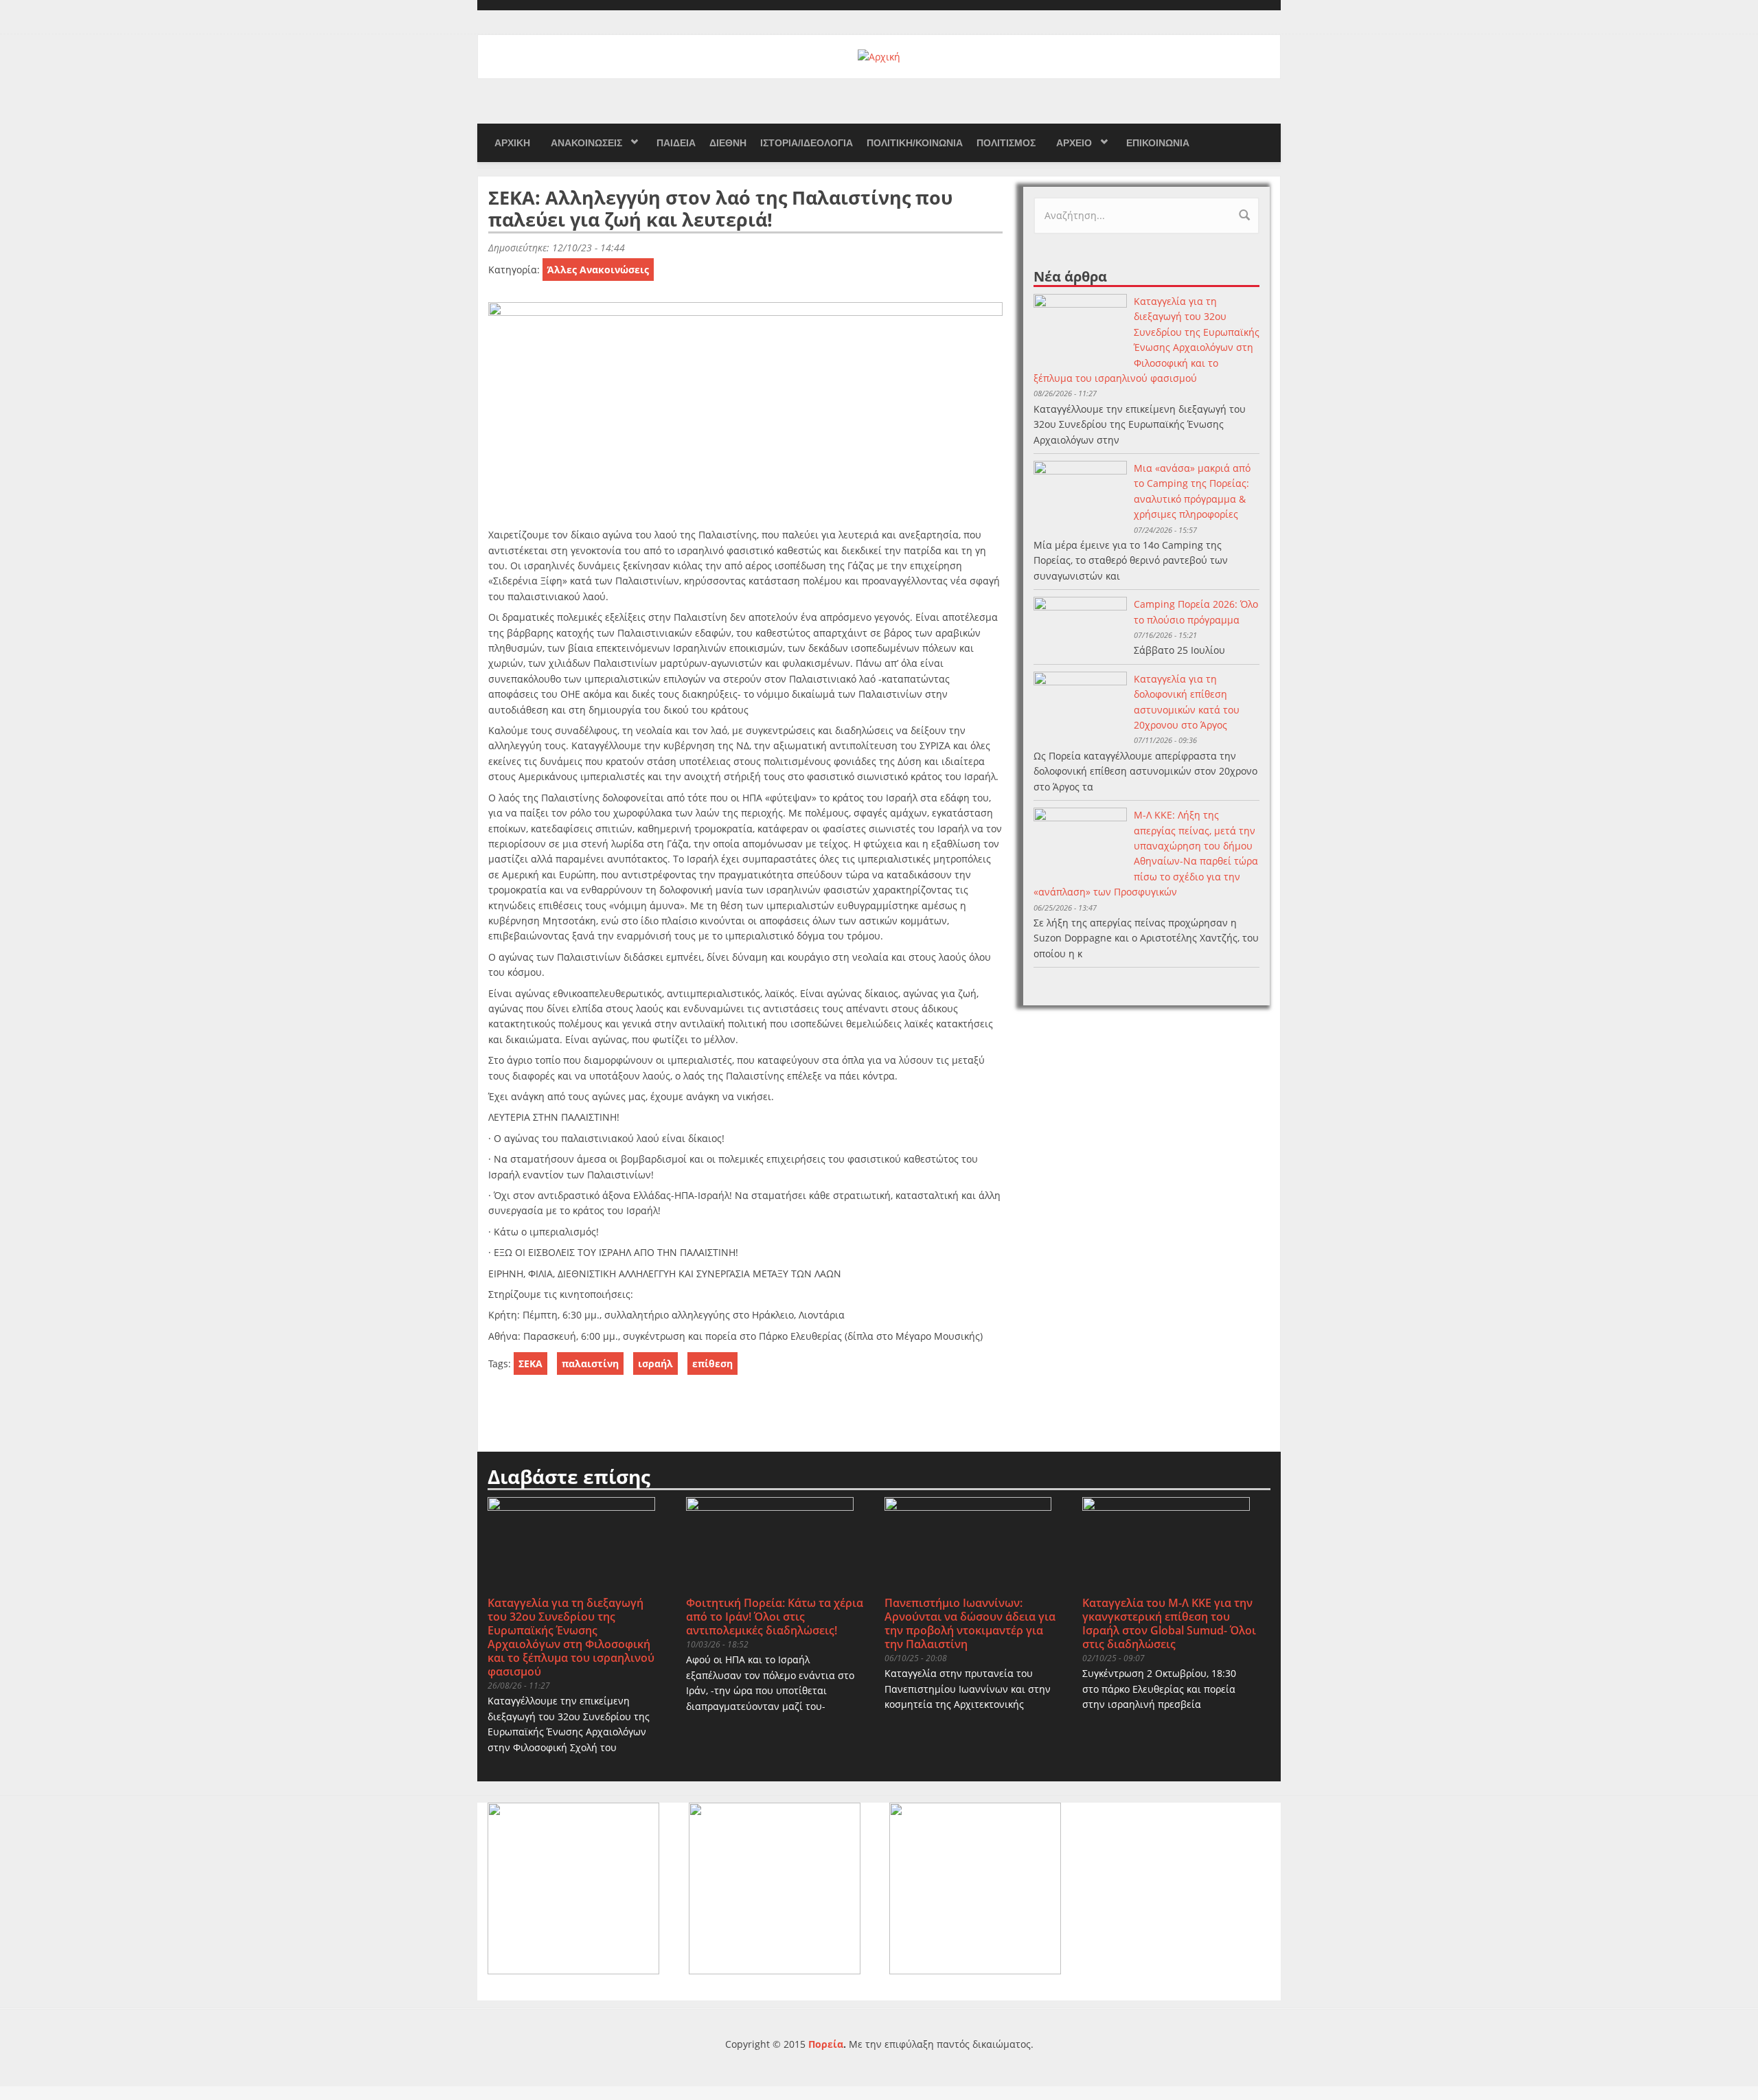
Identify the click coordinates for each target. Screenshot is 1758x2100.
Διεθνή (728, 143)
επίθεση (712, 1363)
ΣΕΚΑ (530, 1363)
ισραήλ (655, 1363)
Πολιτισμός (1006, 143)
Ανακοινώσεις (586, 143)
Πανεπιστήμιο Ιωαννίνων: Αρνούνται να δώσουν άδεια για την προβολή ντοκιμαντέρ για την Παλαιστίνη (970, 1623)
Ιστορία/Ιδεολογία (807, 143)
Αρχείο (1074, 143)
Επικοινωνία (1158, 143)
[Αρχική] (879, 56)
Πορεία (826, 2044)
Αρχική (512, 143)
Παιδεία (676, 143)
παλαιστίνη (590, 1363)
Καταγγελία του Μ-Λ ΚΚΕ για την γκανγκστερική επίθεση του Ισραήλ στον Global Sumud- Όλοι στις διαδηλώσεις (1169, 1623)
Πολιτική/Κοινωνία (915, 143)
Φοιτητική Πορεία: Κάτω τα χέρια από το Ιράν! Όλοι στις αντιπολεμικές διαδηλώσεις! (775, 1617)
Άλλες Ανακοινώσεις (598, 270)
